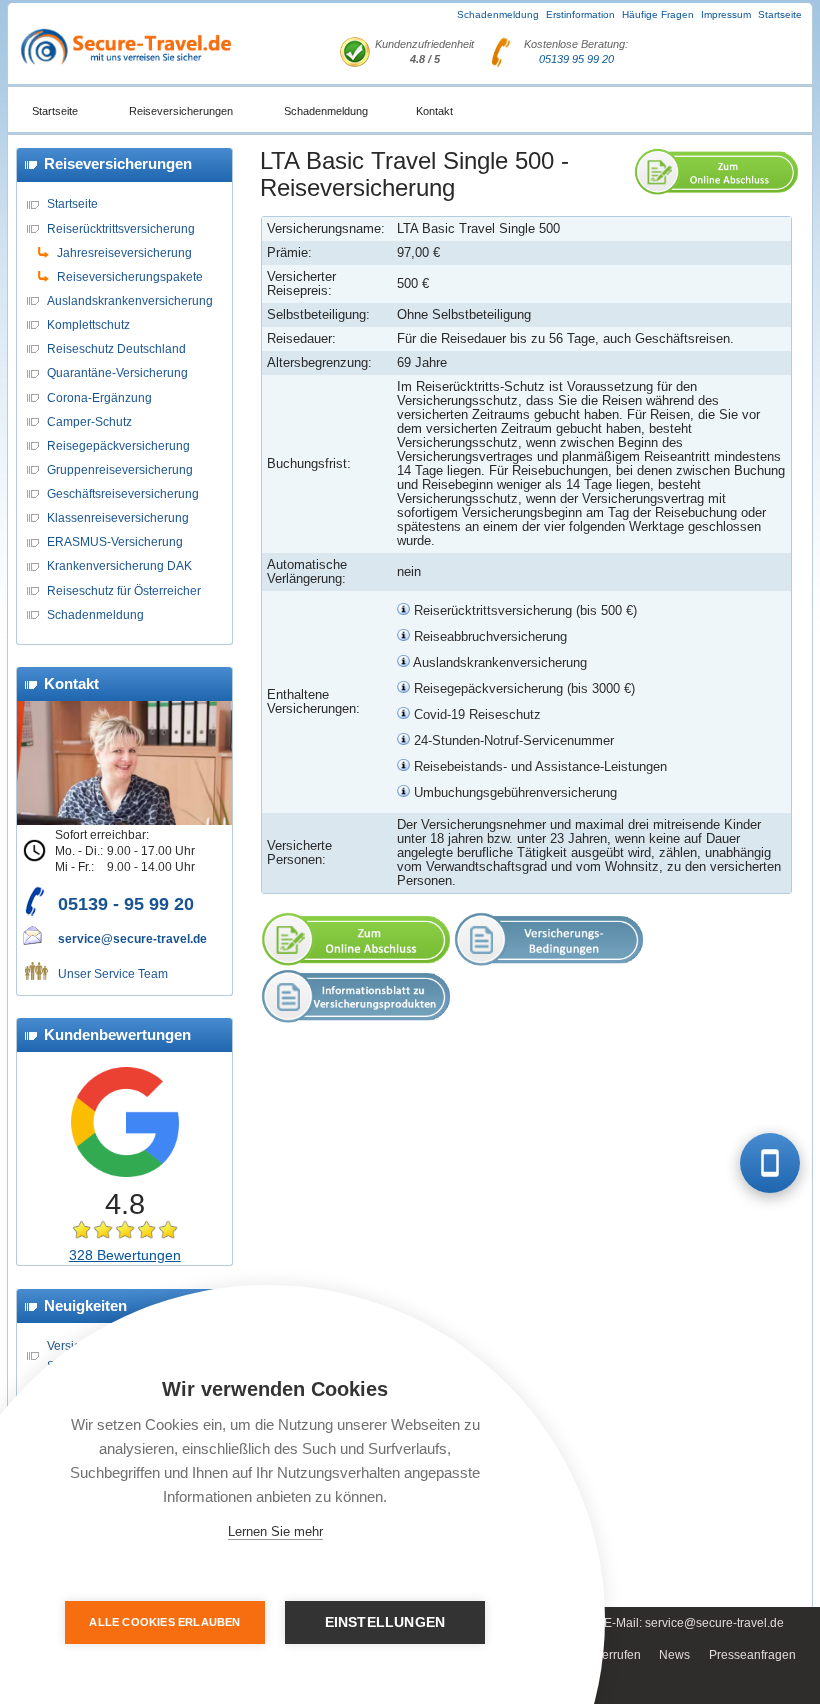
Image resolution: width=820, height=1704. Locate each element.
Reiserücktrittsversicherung (121, 228)
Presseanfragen (752, 1655)
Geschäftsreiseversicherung (123, 493)
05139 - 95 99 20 (126, 904)
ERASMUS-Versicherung (115, 541)
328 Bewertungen (125, 1255)
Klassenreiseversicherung (118, 517)
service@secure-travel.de (132, 938)
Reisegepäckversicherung (118, 445)
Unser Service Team (113, 973)
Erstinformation (580, 14)
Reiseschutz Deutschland (116, 348)
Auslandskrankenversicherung (130, 300)
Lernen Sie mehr (275, 1531)
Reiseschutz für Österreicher (124, 590)
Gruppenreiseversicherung (120, 469)
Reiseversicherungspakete (130, 276)
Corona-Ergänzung (99, 397)
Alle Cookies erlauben (164, 1622)
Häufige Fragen (658, 14)
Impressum (726, 14)
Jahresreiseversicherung (124, 252)
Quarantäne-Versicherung (117, 372)
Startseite (780, 14)
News (674, 1655)
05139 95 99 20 (576, 59)
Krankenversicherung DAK (119, 565)
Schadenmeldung (498, 14)
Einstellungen (385, 1622)
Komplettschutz (88, 324)
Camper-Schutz (89, 421)
